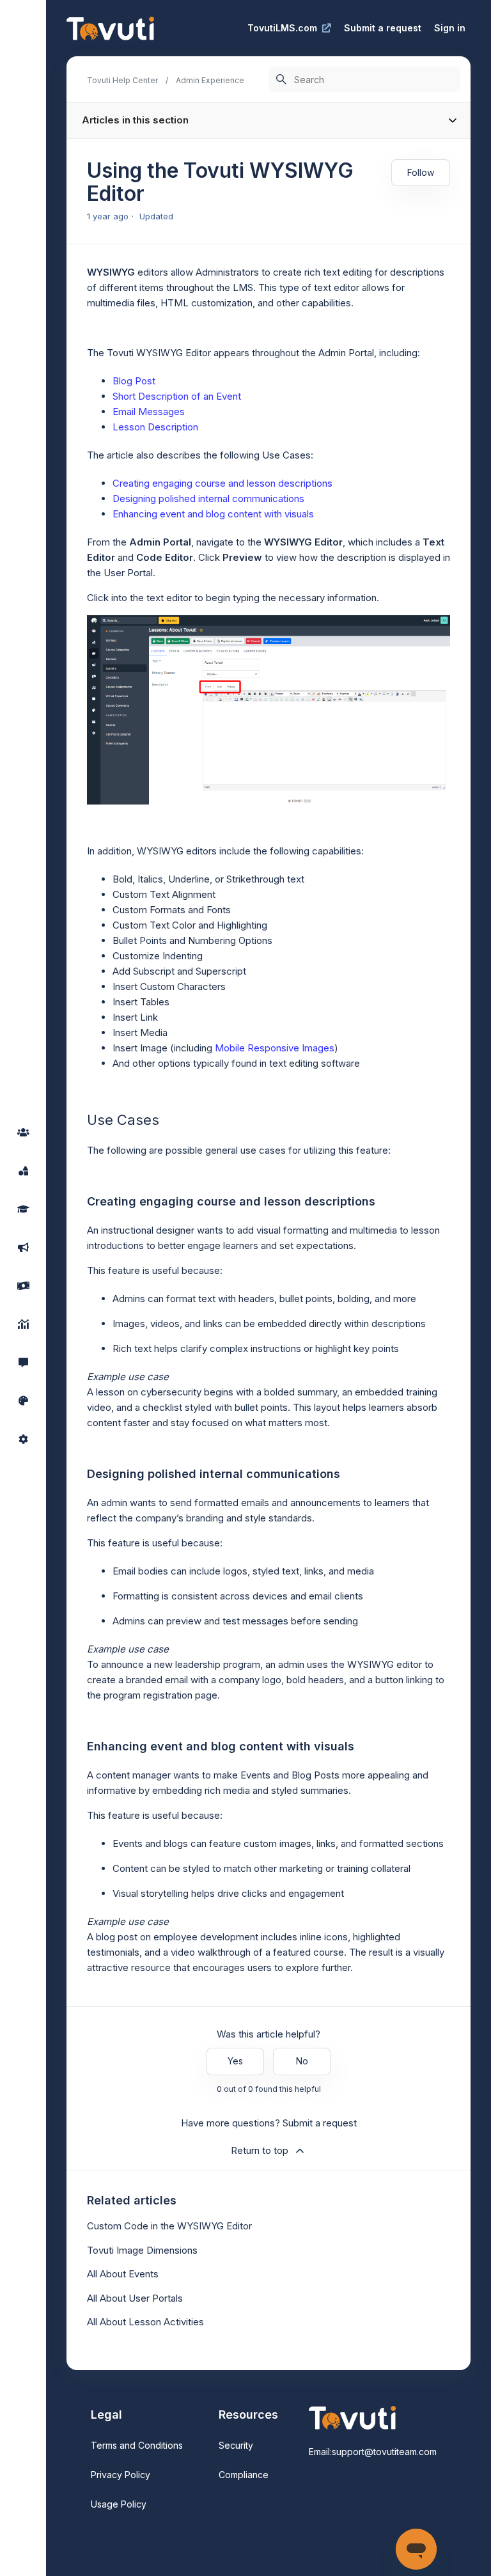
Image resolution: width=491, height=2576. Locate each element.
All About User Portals (135, 2298)
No (302, 2061)
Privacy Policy (121, 2475)
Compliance (244, 2475)
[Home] (110, 28)
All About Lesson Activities (145, 2322)
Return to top (260, 2150)
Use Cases (286, 455)
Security (236, 2445)
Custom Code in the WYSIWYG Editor (169, 2226)
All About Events (123, 2274)
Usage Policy (119, 2504)
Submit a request (383, 28)
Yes (235, 2061)
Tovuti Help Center (122, 80)
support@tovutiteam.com (384, 2452)
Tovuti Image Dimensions (142, 2250)
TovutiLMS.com (282, 28)
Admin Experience (210, 80)
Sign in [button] (450, 28)
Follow (421, 172)
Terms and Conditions (137, 2445)
